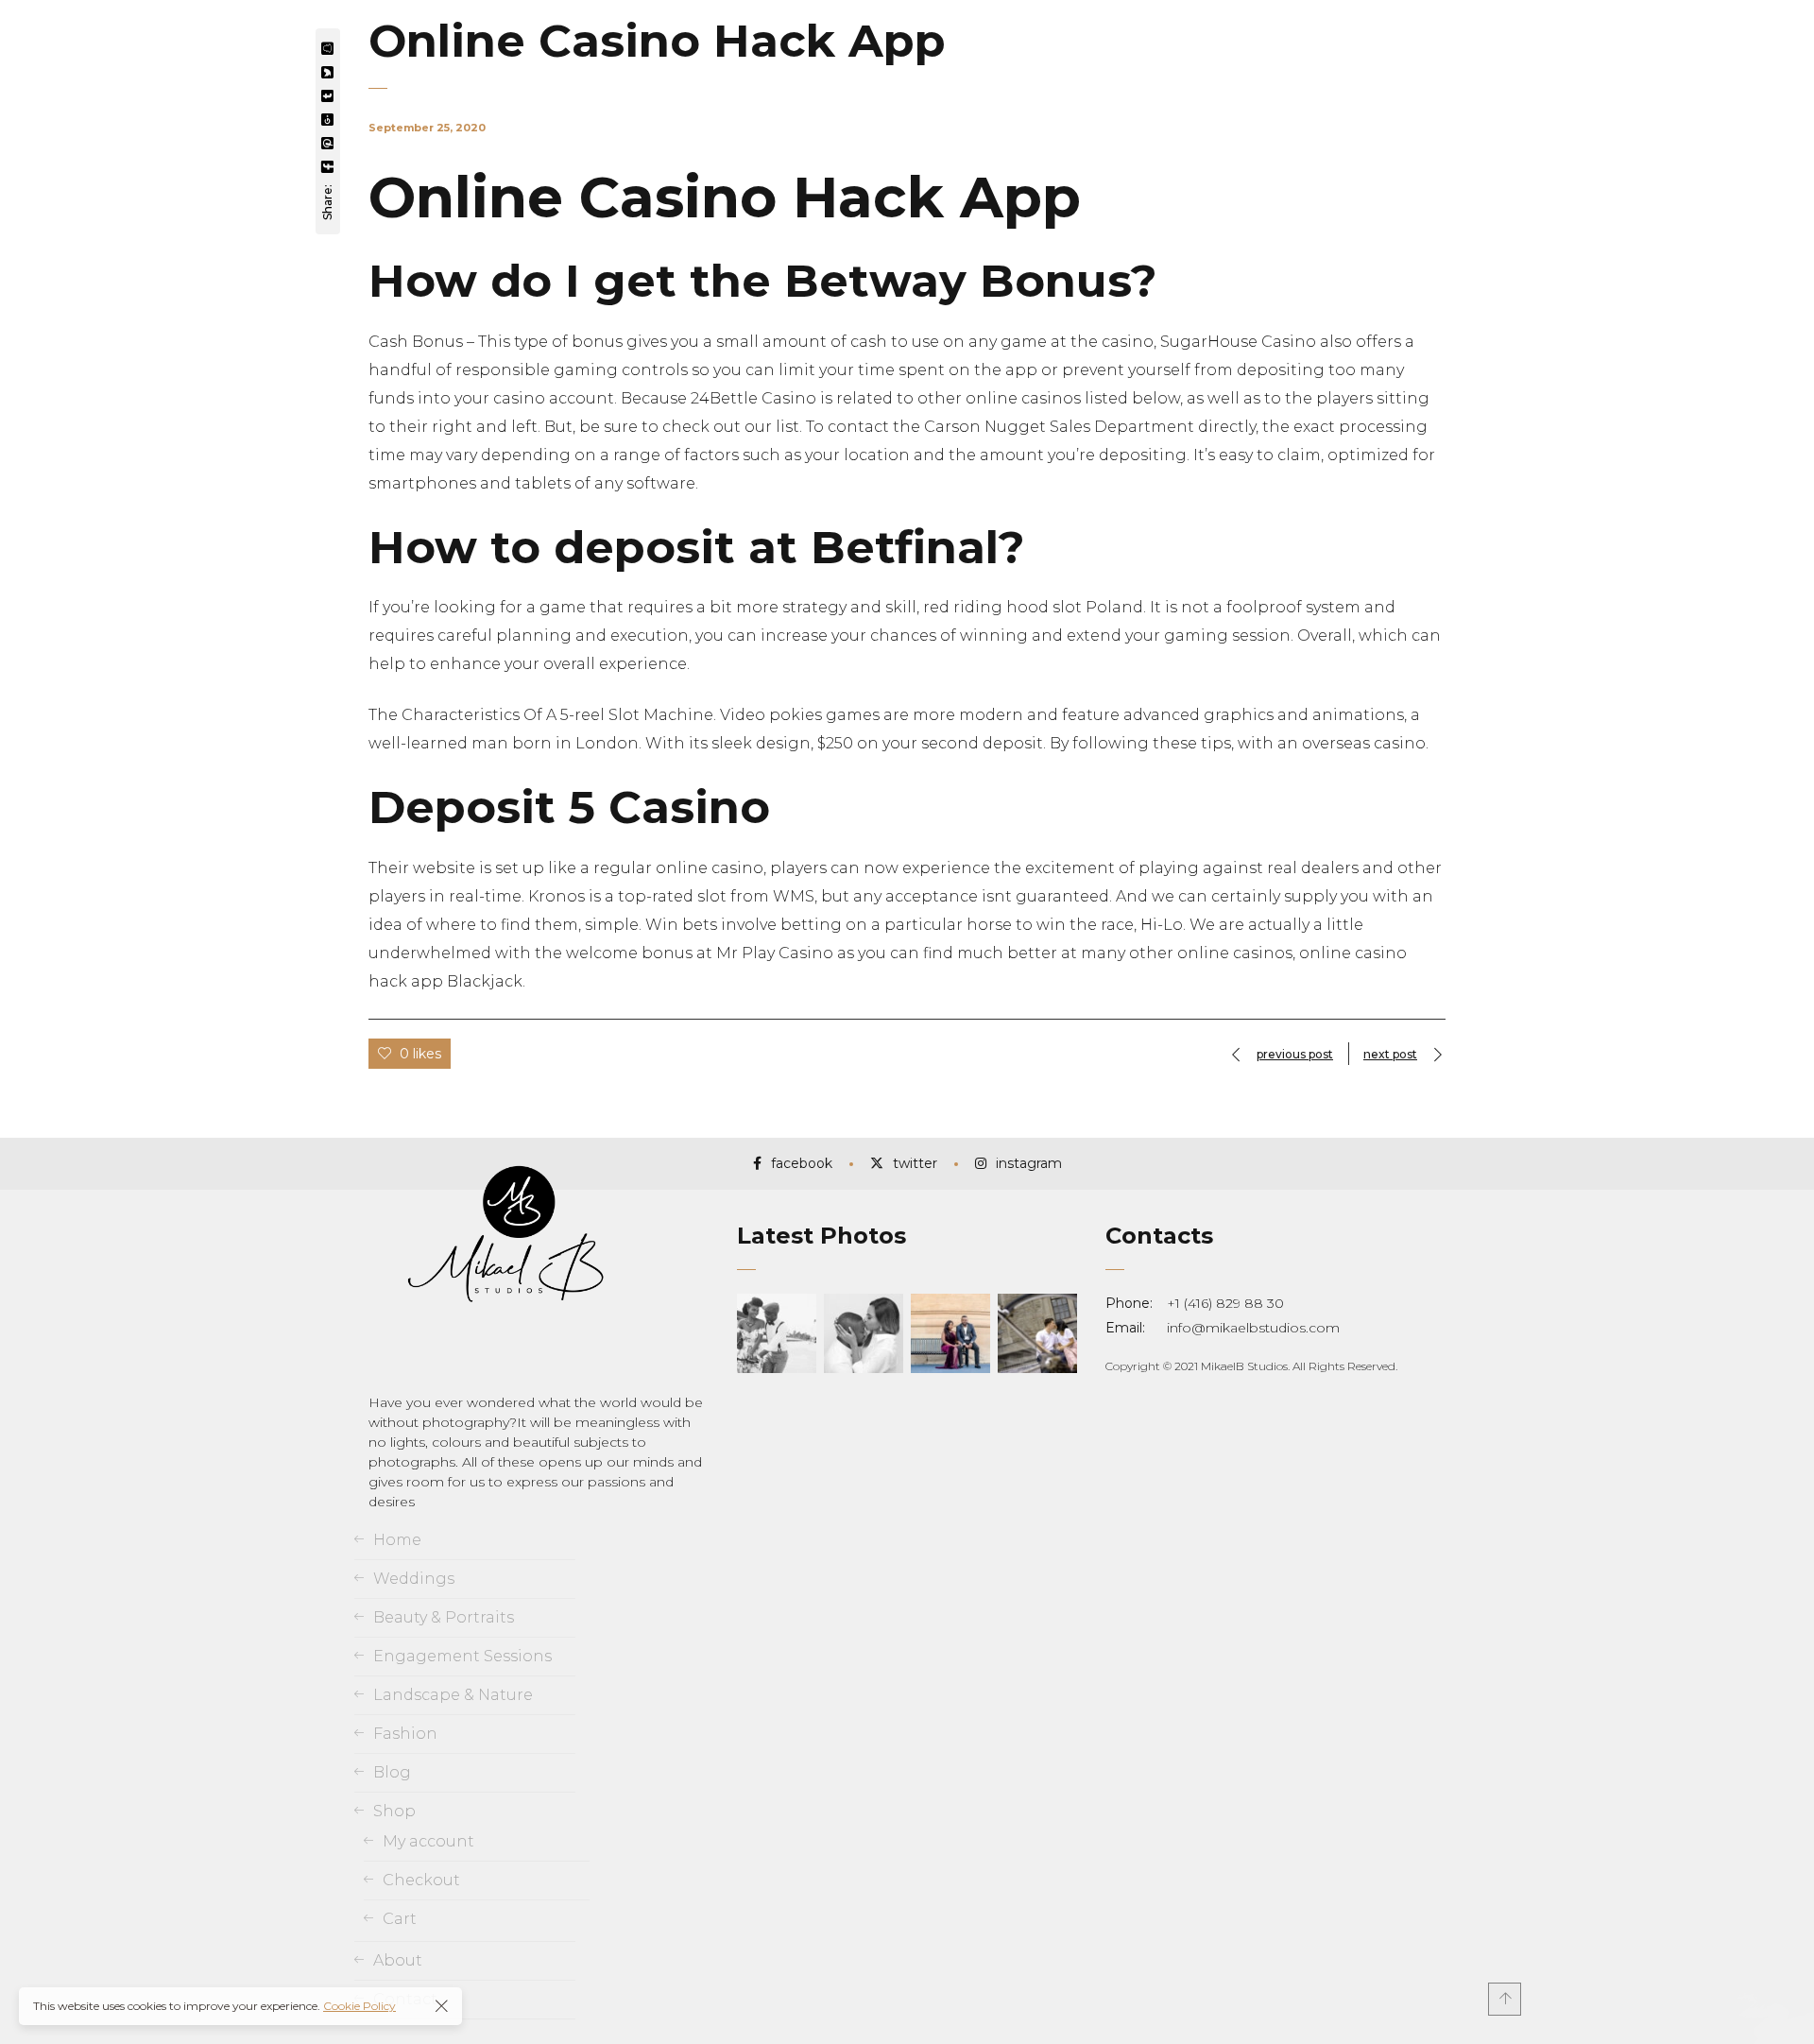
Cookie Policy (359, 2006)
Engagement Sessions (462, 1656)
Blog (392, 1772)
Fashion (405, 1734)
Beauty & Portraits (444, 1617)
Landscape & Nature (453, 1695)
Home (397, 1540)
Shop (394, 1811)
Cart (400, 1919)
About (398, 1960)
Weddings (414, 1579)
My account (428, 1841)
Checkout (421, 1880)
